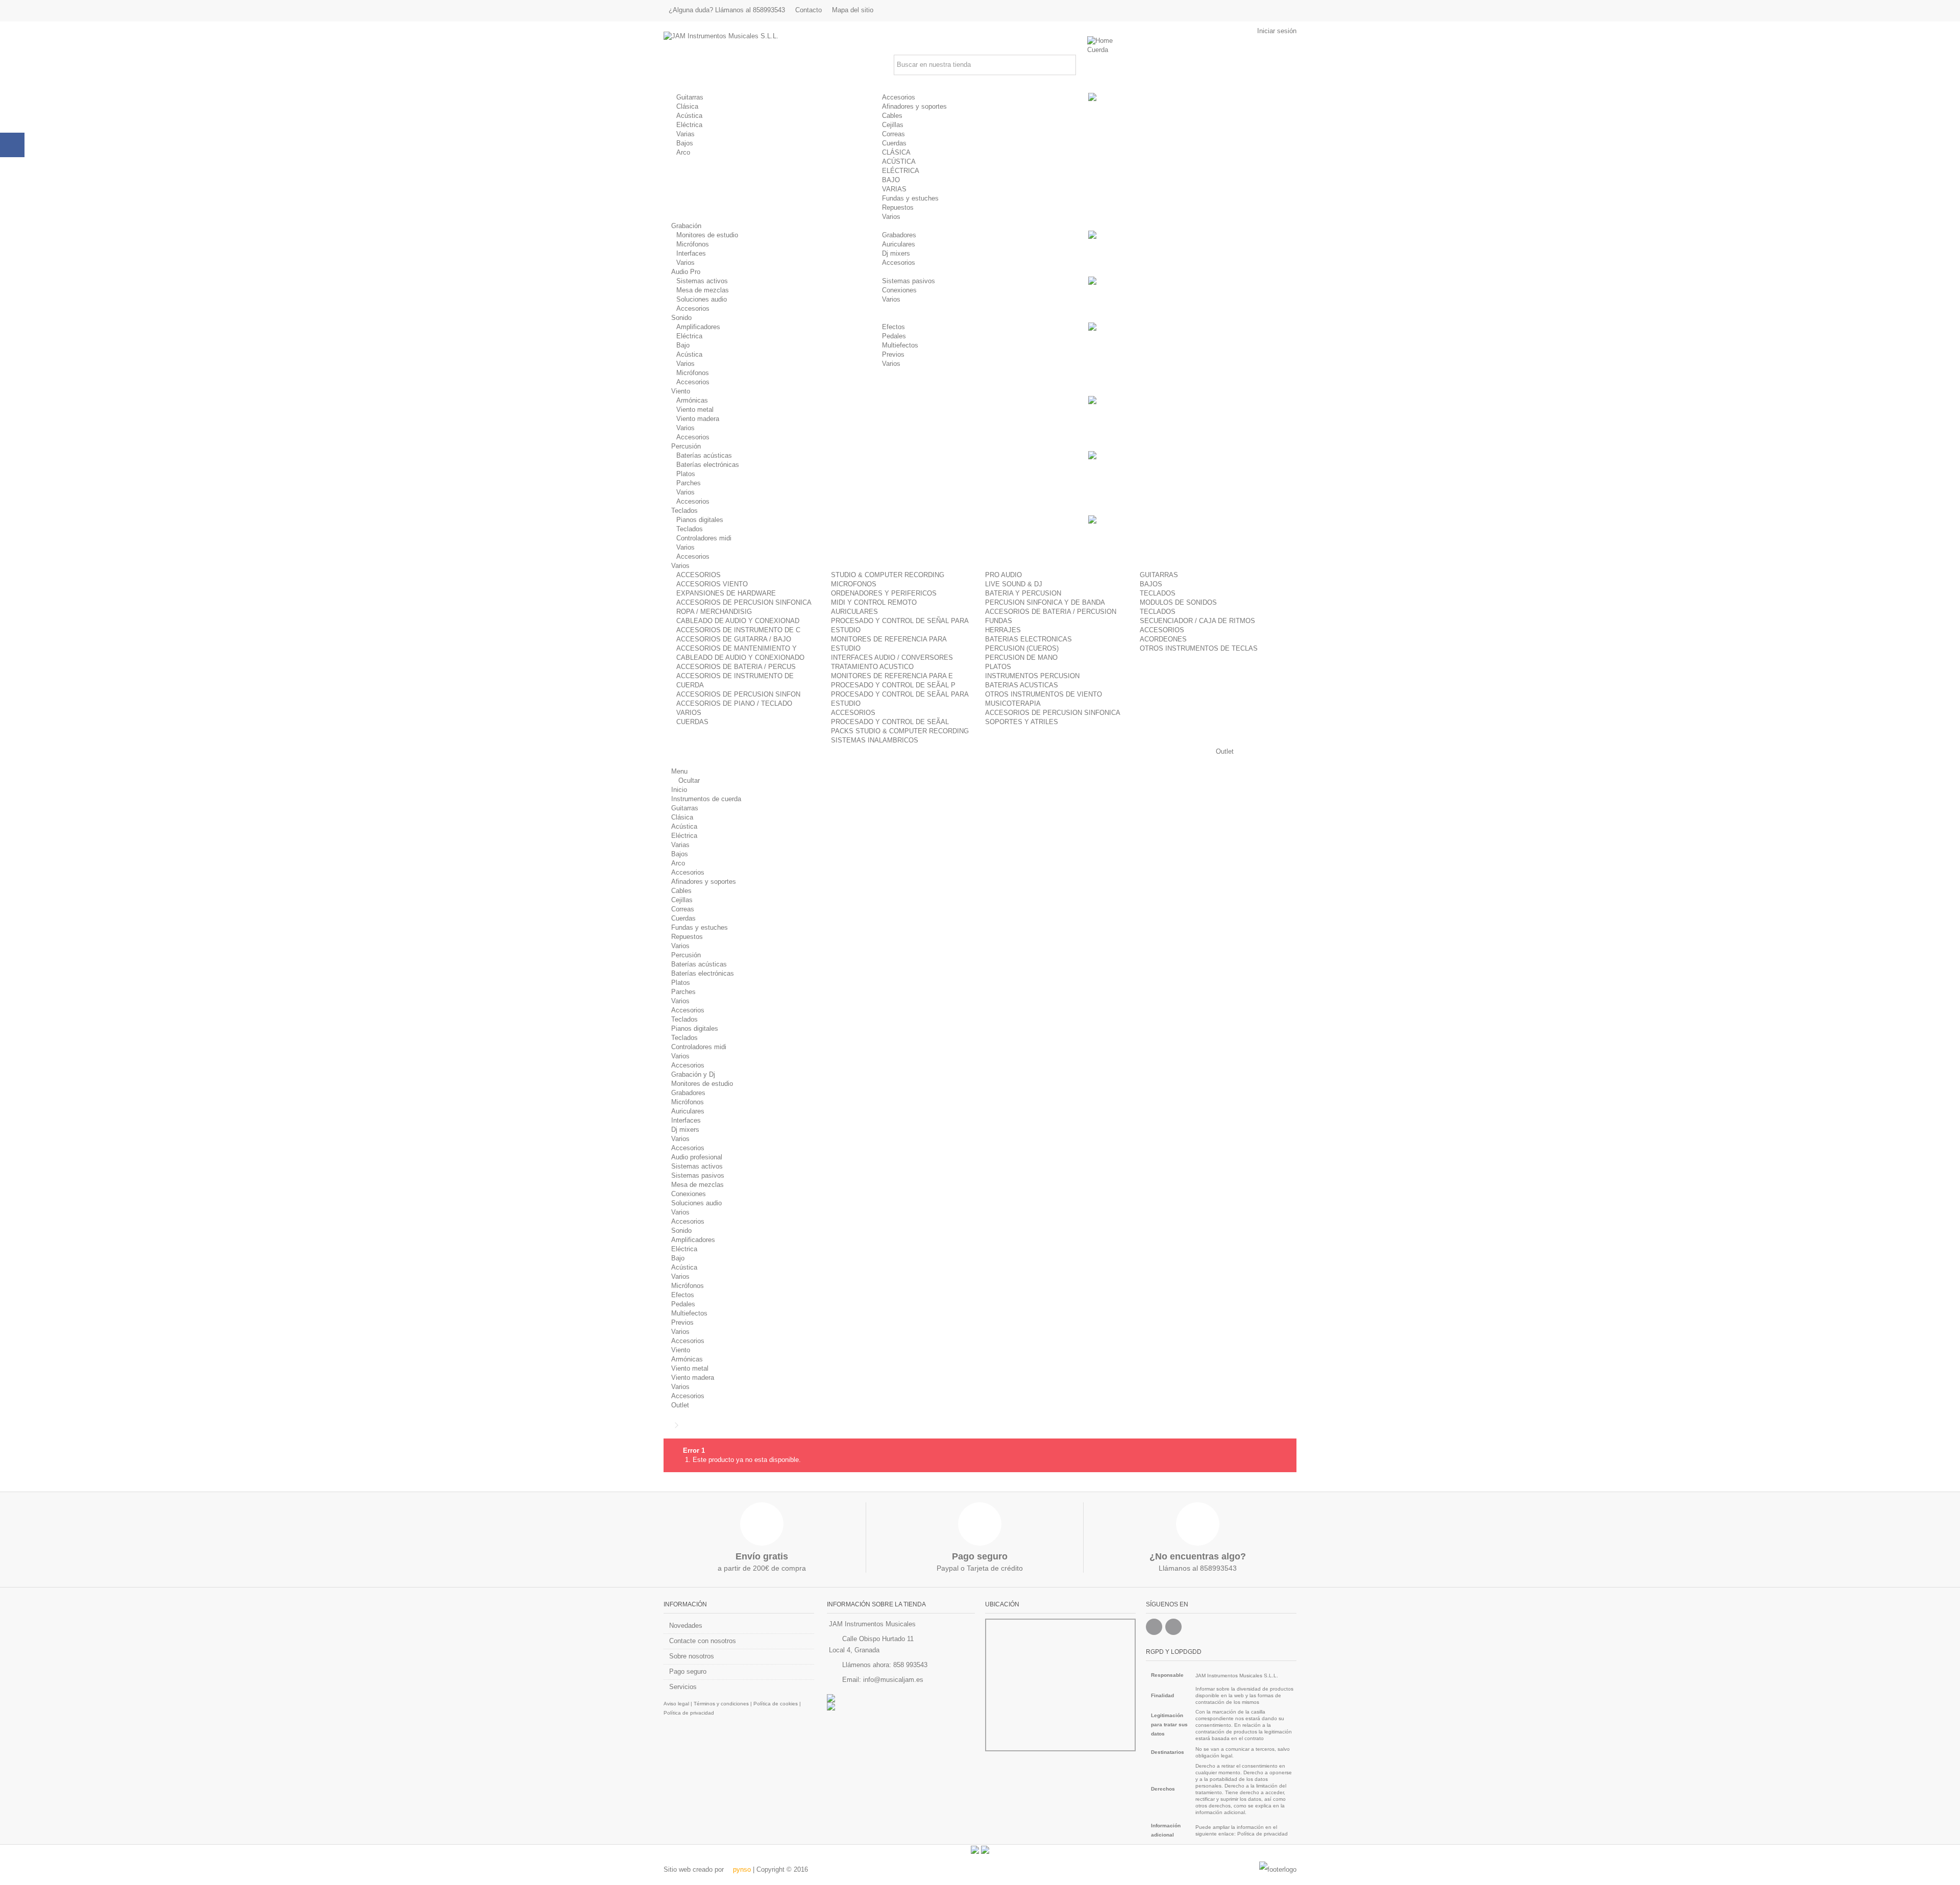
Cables (892, 116)
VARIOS (689, 713)
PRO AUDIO (1003, 575)
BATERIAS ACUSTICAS (1022, 685)
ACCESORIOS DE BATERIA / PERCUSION (1051, 612)
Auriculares (899, 244)
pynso (741, 1869)
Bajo (683, 345)
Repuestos (898, 207)
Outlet (680, 1405)
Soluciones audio (702, 299)
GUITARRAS (1159, 575)
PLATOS (998, 667)
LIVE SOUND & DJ (1014, 584)
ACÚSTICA (899, 162)
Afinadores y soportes (914, 106)
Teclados (690, 529)
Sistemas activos (702, 281)
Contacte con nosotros (703, 1641)
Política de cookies (776, 1704)
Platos (686, 474)
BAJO (891, 180)
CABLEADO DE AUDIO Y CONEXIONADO (740, 658)
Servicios (683, 1687)
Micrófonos (693, 244)
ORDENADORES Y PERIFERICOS (884, 593)
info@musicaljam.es (893, 1680)
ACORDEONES (1163, 639)
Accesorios (899, 97)
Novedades (686, 1626)
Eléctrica (689, 125)
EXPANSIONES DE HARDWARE (726, 593)
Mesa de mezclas (703, 290)
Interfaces (691, 253)
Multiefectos (900, 345)
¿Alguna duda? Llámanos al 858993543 (727, 10)
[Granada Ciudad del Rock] (901, 1706)
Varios (891, 217)
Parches (689, 483)
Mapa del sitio (853, 10)
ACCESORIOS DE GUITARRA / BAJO (734, 639)
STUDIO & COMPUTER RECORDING (888, 575)
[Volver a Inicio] (667, 1425)
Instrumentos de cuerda (706, 799)
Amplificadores (698, 327)
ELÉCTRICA (901, 171)
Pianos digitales (700, 520)
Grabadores (899, 235)
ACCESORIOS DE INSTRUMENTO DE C (738, 630)
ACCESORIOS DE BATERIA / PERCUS (736, 667)
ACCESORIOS (699, 575)
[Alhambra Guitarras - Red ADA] (901, 1698)
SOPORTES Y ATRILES (1022, 722)
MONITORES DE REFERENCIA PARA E (892, 676)
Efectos (893, 327)
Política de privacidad (689, 1713)
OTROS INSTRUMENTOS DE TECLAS (1199, 648)
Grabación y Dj (693, 1074)
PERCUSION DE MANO (1021, 658)
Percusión (686, 955)
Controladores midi (704, 538)
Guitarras (690, 97)
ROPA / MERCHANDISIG (714, 612)
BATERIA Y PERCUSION (1023, 593)
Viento (681, 1350)
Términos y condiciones (721, 1704)
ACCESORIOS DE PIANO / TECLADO (734, 703)
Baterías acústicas (704, 455)
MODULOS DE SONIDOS (1178, 602)
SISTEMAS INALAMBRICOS (875, 740)
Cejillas (893, 125)
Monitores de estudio (707, 235)
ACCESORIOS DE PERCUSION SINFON (738, 694)
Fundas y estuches (910, 198)
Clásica (687, 106)
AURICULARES (854, 612)
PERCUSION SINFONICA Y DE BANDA (1045, 602)
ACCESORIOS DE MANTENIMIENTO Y (737, 648)
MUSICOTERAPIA (1013, 703)
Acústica (689, 116)
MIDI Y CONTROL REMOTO (874, 602)
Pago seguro (688, 1671)
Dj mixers (896, 253)
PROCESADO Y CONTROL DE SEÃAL (890, 722)
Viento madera (698, 419)
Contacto (808, 10)
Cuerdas (894, 143)
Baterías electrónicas (708, 465)
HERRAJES (1003, 630)
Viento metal (695, 410)
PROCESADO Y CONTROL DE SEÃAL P (893, 685)
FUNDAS (999, 621)
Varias (685, 134)
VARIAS (894, 189)
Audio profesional (697, 1157)
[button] (1101, 50)
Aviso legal (676, 1704)
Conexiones (899, 290)
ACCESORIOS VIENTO (712, 584)
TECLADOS (1158, 593)
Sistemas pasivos (909, 281)
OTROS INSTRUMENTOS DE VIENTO (1044, 694)
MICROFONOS (854, 584)
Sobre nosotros (692, 1656)
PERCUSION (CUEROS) (1022, 648)
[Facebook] (1154, 1627)
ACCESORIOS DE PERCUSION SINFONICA (744, 602)
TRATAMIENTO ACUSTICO (872, 667)
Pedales (894, 336)
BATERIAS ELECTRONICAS (1028, 639)
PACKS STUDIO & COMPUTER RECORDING (900, 731)
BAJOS (1151, 584)
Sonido (681, 1231)
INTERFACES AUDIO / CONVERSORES (892, 658)
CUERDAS (692, 722)
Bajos (685, 143)
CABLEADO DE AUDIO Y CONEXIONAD (738, 621)
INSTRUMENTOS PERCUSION (1032, 676)
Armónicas (692, 400)
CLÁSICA (896, 152)
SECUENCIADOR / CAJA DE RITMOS (1197, 621)
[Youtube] (1173, 1627)
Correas (893, 134)
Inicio (679, 790)
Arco (683, 152)
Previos (893, 354)
